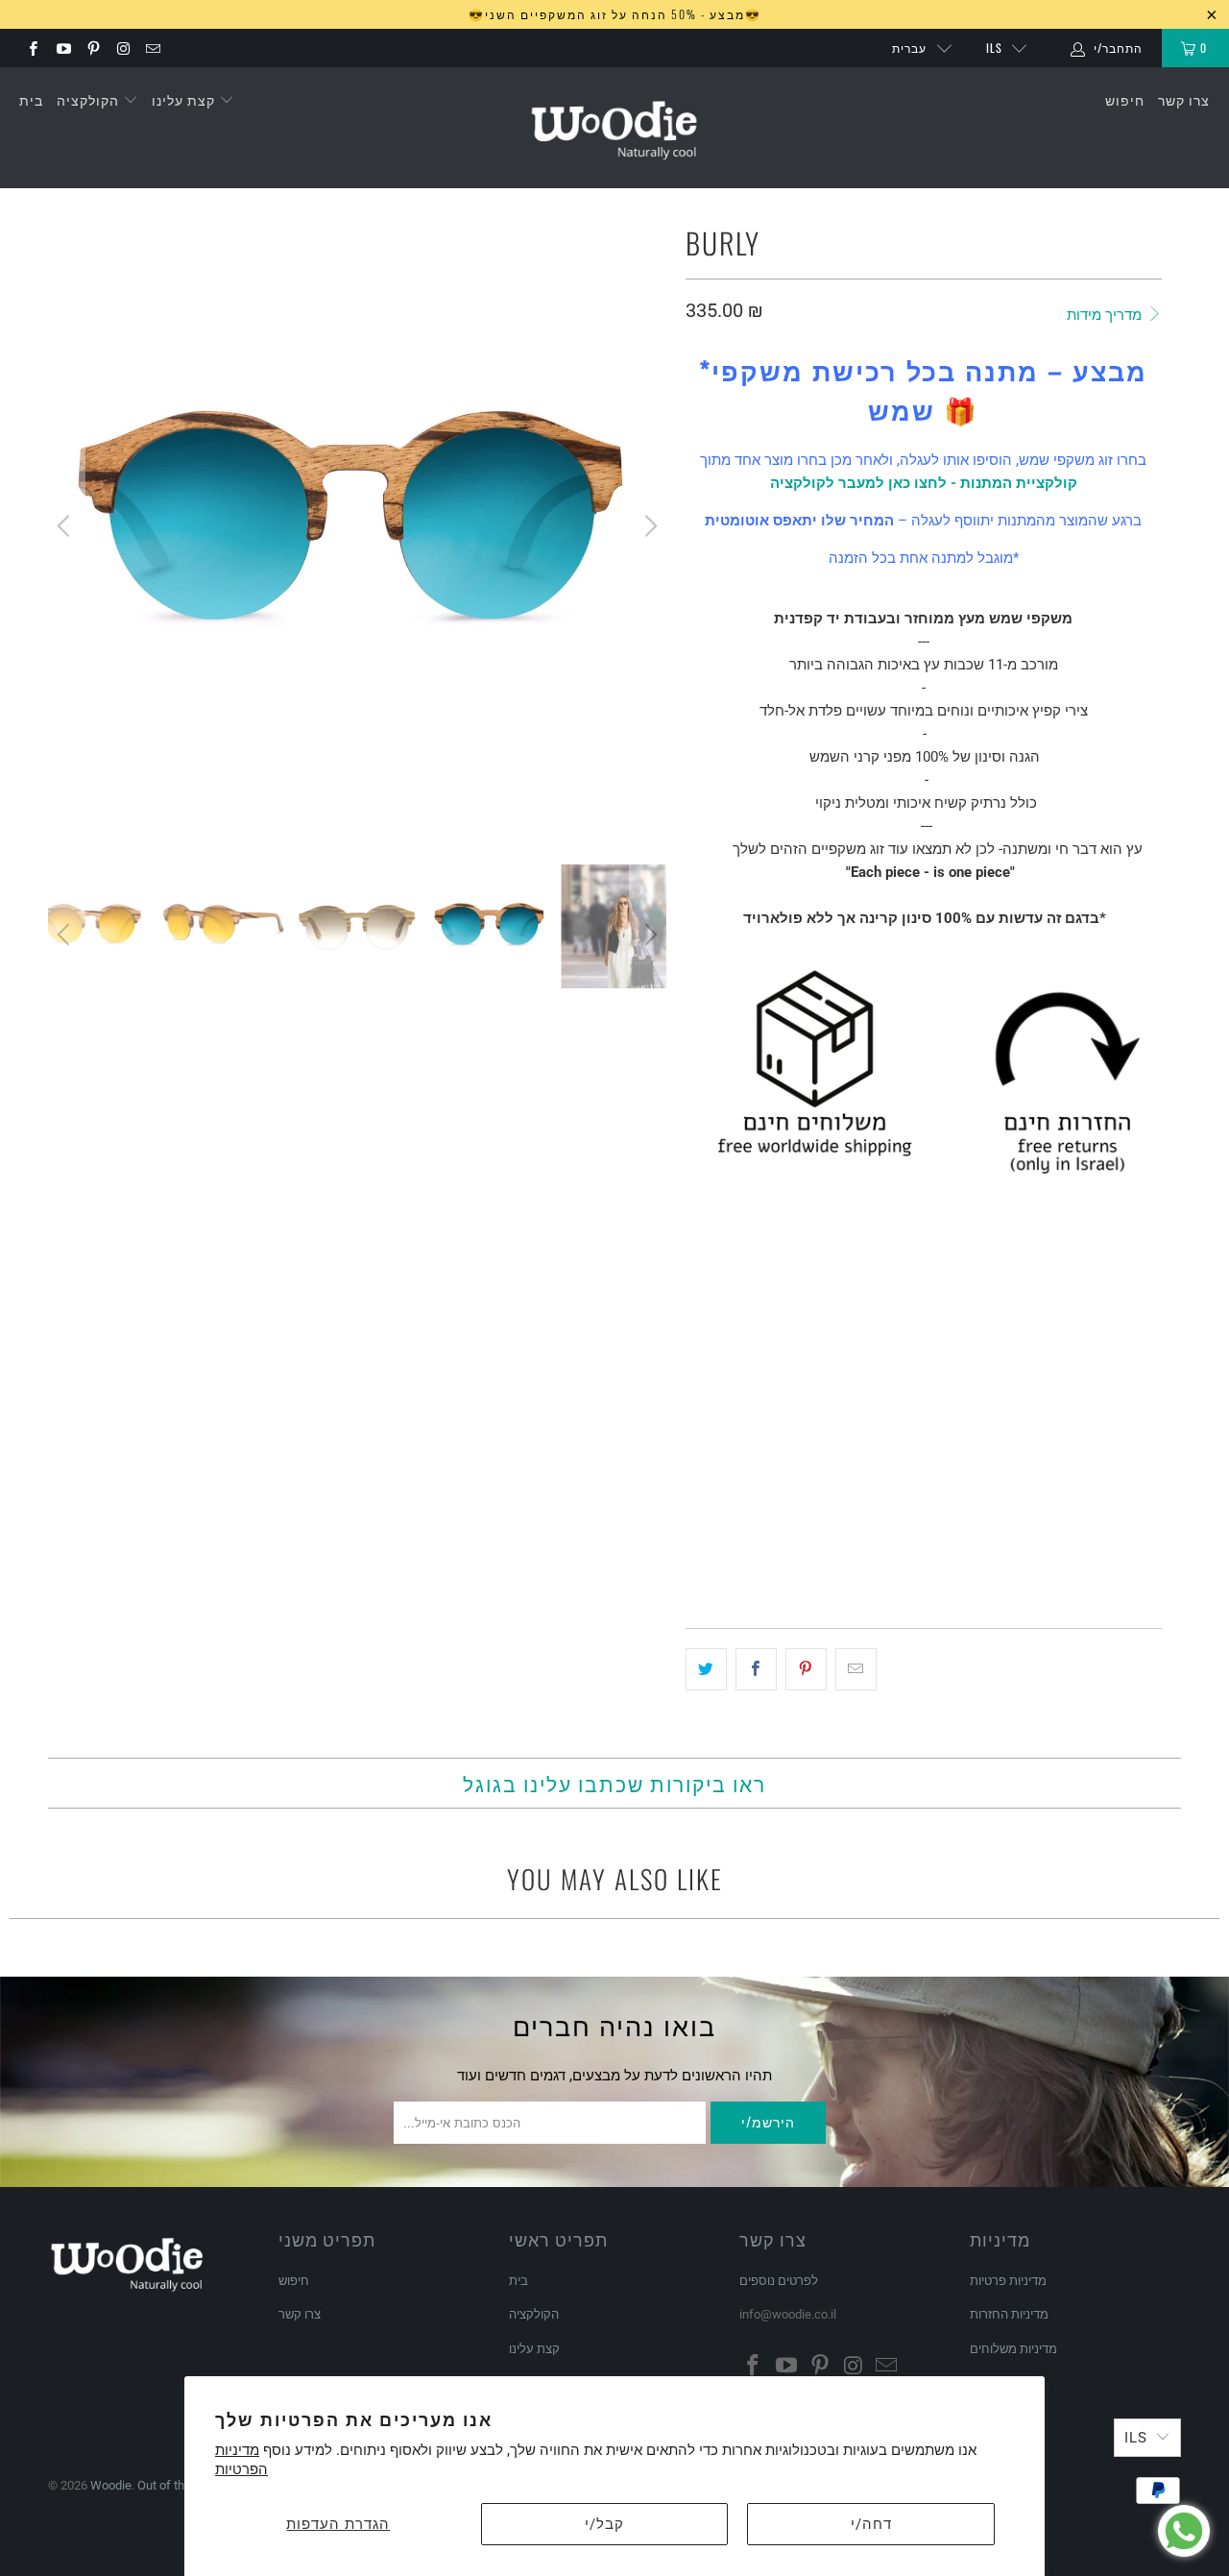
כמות (699, 1467)
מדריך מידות (1106, 315)
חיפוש (1125, 99)
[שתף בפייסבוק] (756, 1669)
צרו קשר (1184, 99)
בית (31, 99)
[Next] (648, 526)
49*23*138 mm (737, 1413)
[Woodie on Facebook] (32, 48)
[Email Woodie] (152, 48)
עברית (909, 48)
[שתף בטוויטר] (706, 1669)
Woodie (111, 2485)
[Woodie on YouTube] (62, 48)
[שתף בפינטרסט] (806, 1669)
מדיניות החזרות (1009, 2314)
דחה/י (871, 2524)
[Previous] (66, 526)
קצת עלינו (185, 99)
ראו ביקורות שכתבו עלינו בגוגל (614, 1783)
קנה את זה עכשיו (1040, 1557)
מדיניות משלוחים (1013, 2349)
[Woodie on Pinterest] (93, 48)
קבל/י (604, 2524)
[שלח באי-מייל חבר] (856, 1669)
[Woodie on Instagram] (122, 48)
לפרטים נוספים (779, 2281)
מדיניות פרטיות (1008, 2281)
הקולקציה (90, 99)
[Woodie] (614, 128)
